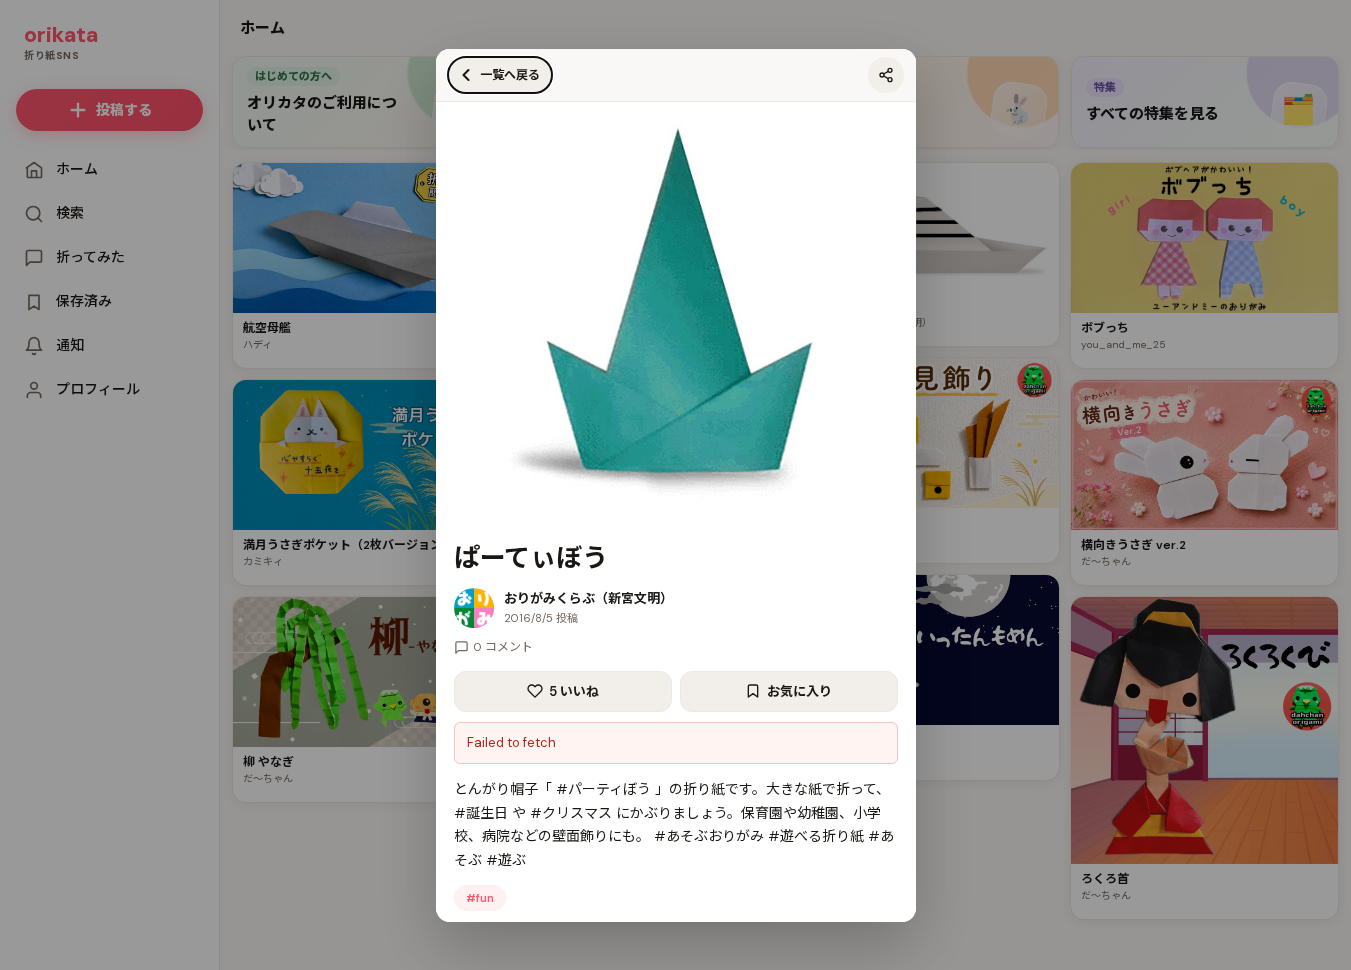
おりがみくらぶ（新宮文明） (588, 598)
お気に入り (799, 691)
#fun (480, 898)
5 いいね (574, 691)
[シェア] (886, 75)
